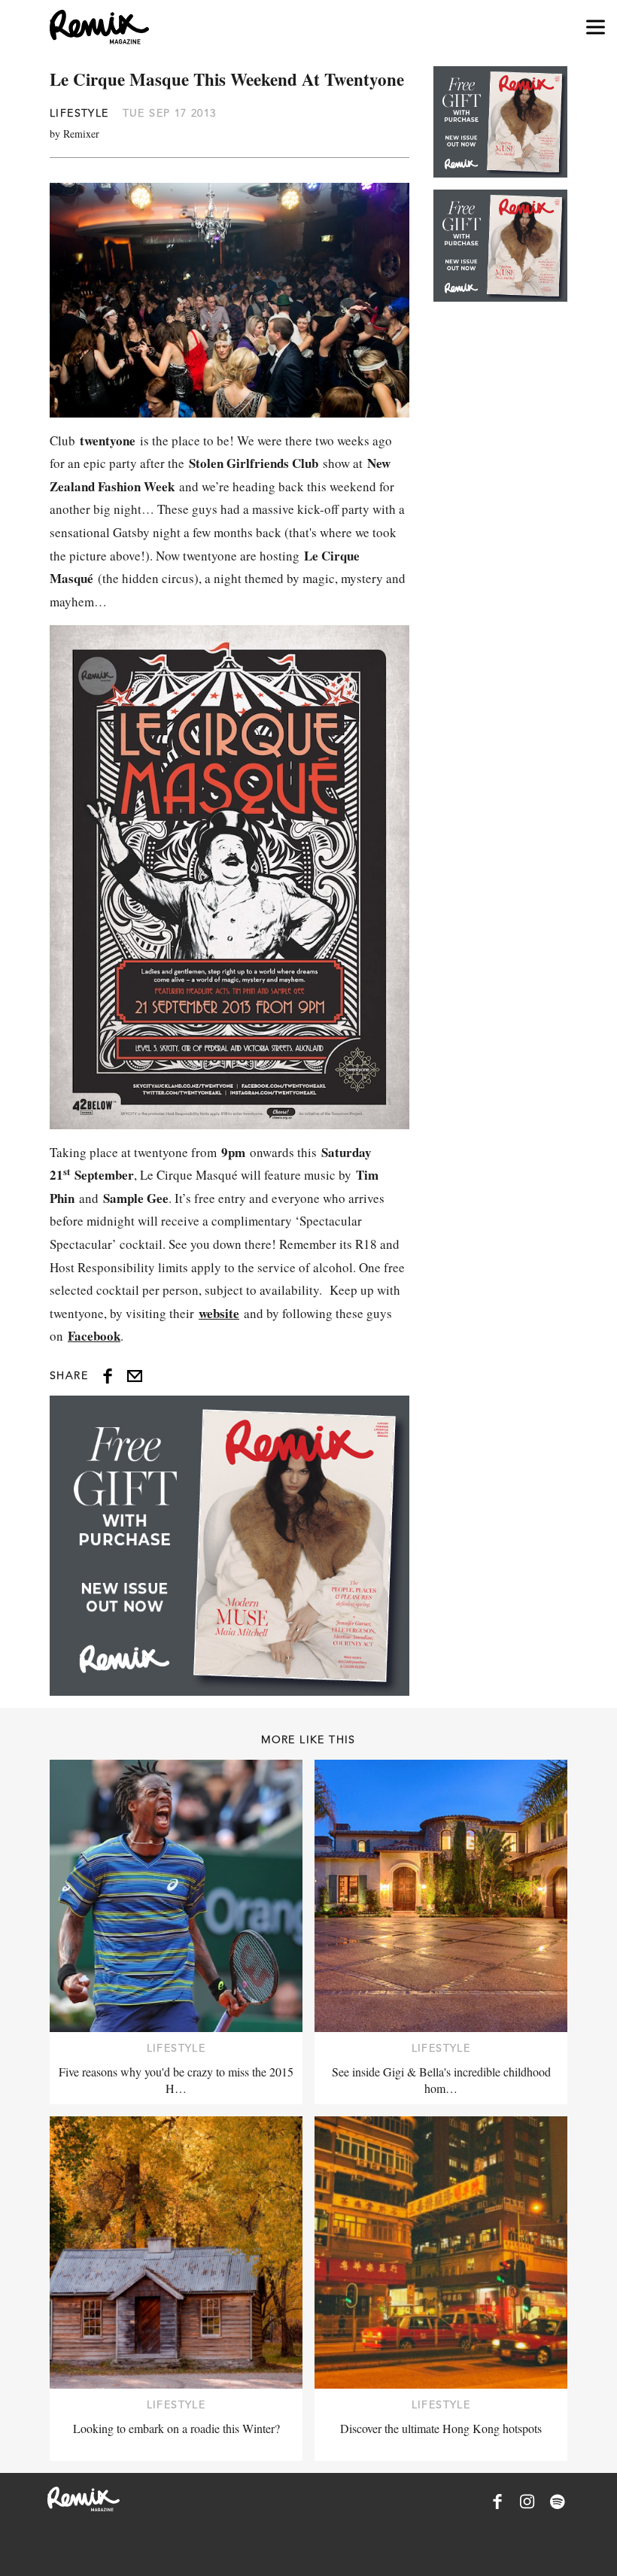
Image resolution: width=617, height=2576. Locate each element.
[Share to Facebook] (108, 1376)
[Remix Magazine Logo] (99, 27)
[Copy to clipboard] (135, 1376)
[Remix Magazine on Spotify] (558, 2502)
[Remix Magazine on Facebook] (497, 2502)
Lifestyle (79, 113)
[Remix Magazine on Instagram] (527, 2502)
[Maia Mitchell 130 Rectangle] (229, 1545)
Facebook (94, 1336)
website (219, 1313)
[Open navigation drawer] (596, 27)
